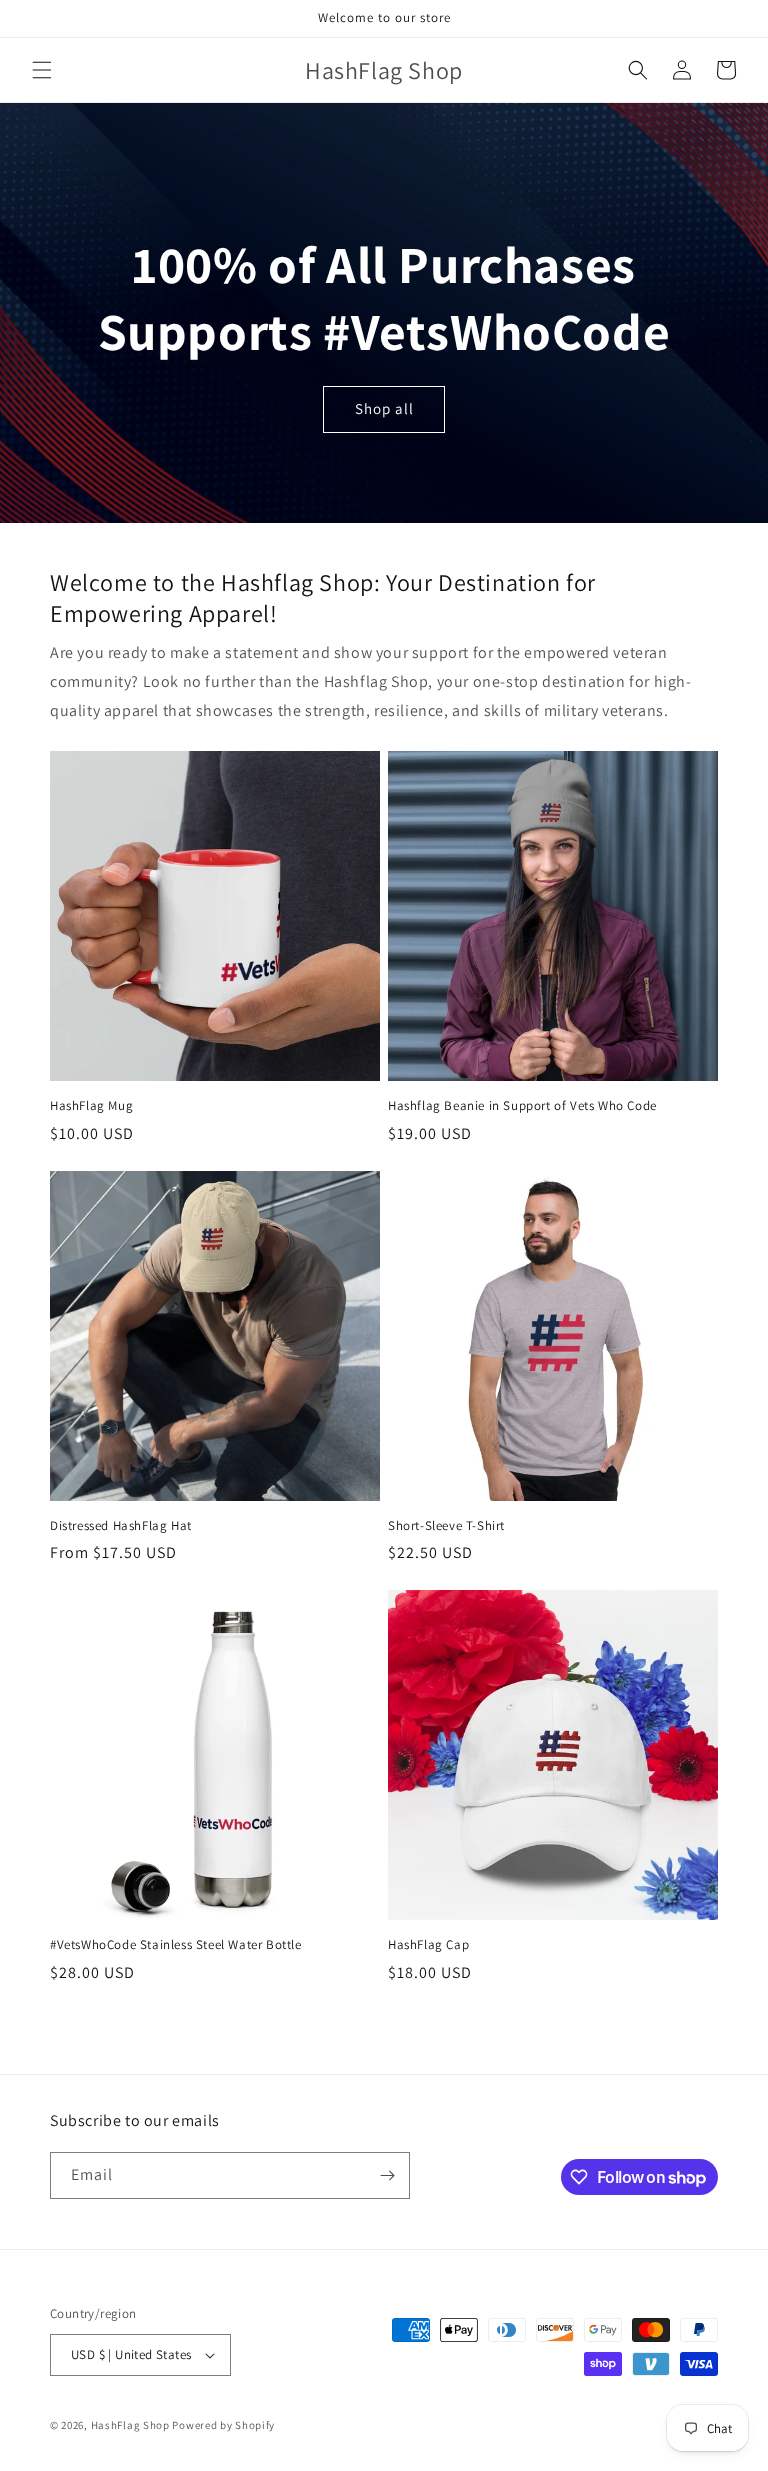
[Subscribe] (387, 2175)
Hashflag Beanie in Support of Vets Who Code (522, 1106)
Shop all (384, 408)
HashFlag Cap (428, 1945)
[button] (42, 70)
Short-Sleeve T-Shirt (446, 1526)
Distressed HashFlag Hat (121, 1526)
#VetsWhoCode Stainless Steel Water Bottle (176, 1945)
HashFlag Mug (91, 1106)
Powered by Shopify (223, 2425)
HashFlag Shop (130, 2425)
